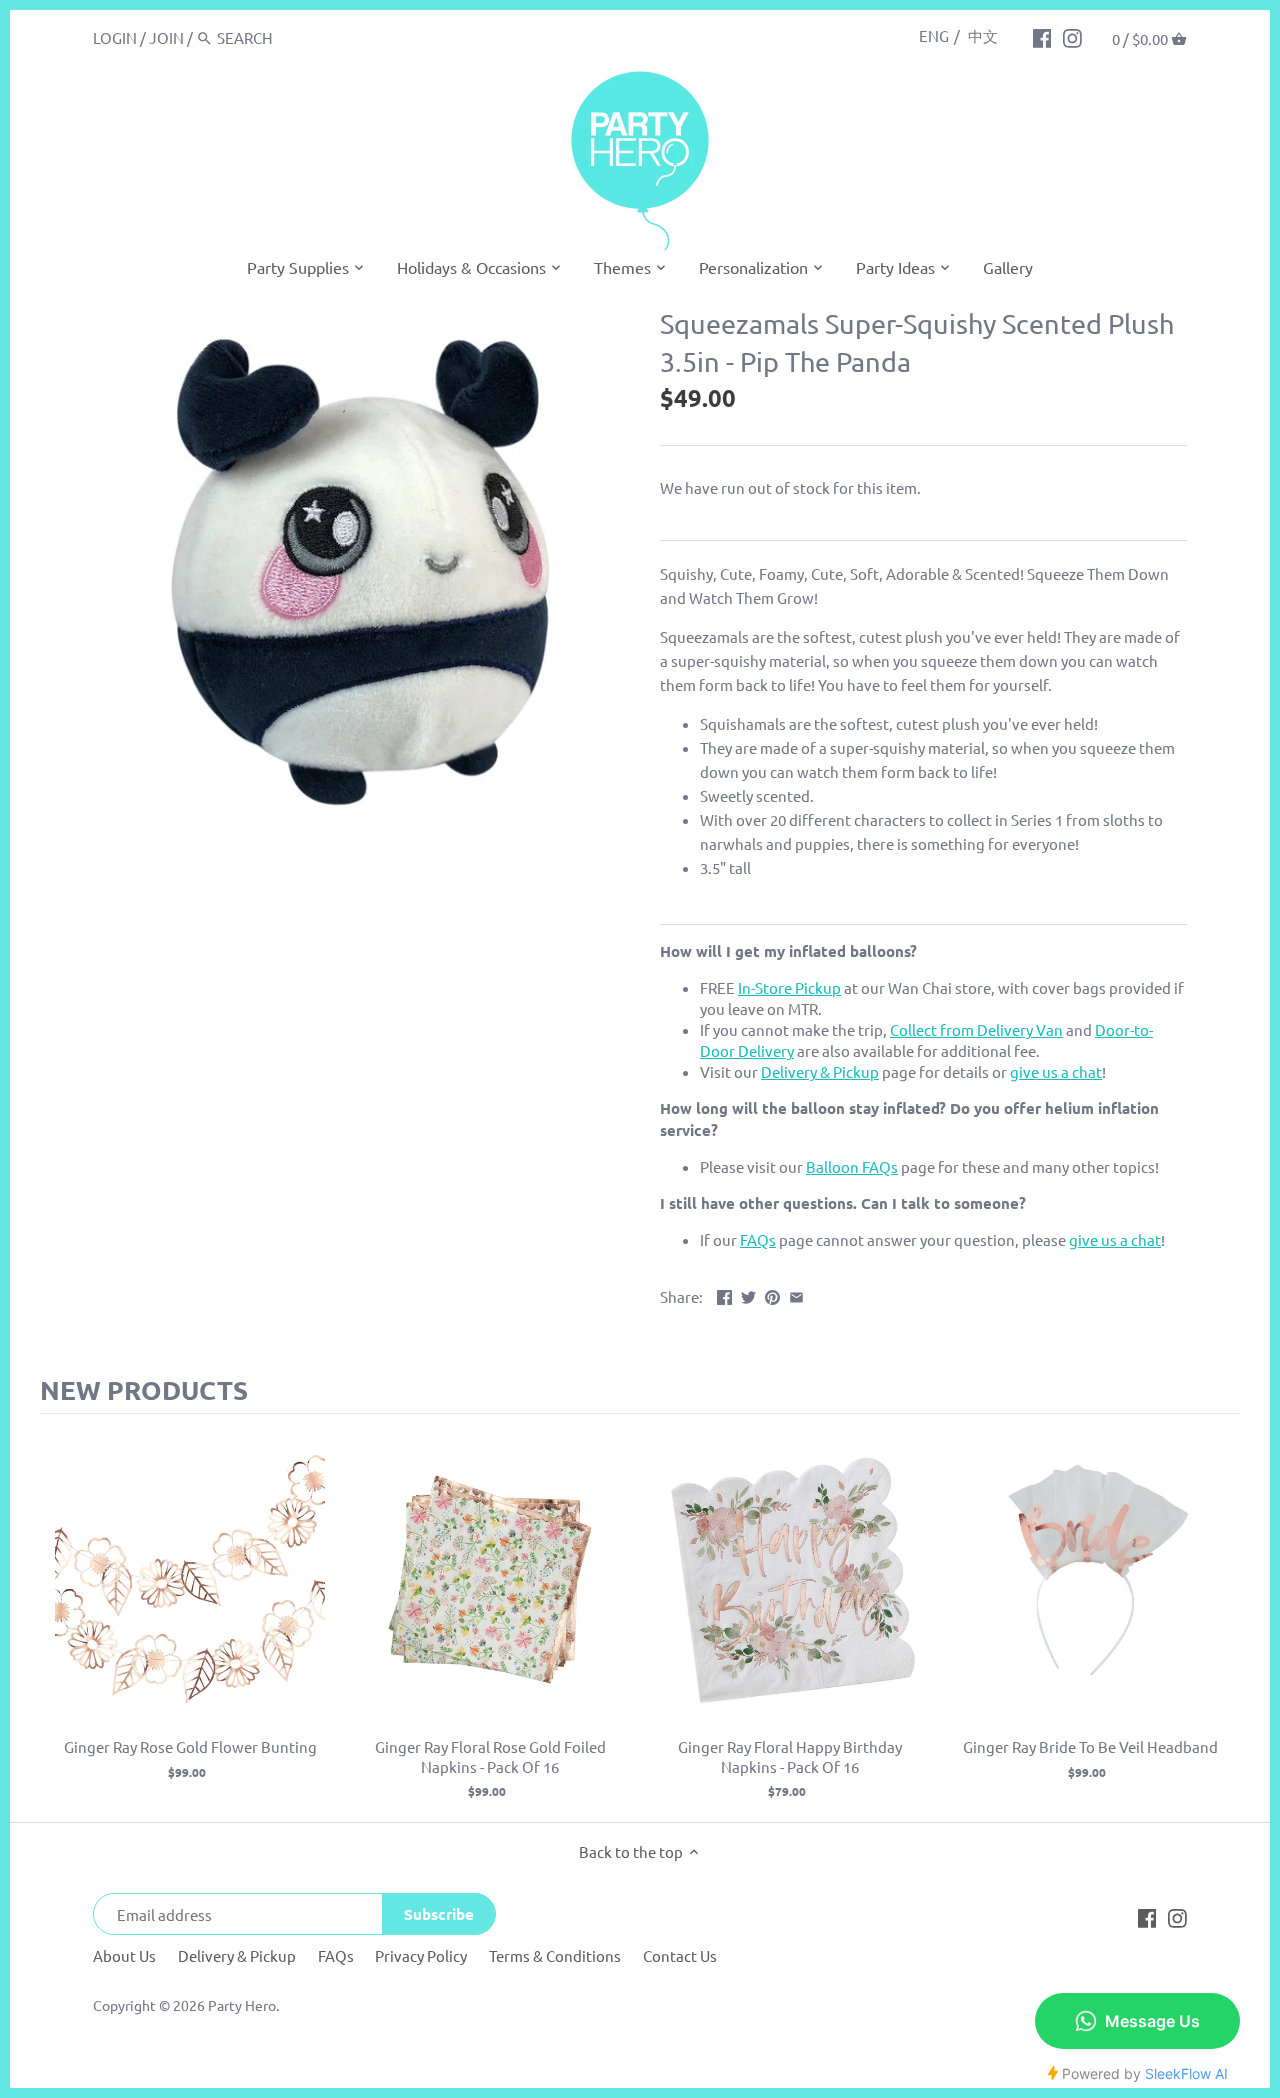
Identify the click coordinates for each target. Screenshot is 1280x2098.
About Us (124, 1955)
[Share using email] (796, 1294)
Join (166, 37)
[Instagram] (1072, 37)
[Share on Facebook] (724, 1294)
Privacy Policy (421, 1955)
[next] (1220, 1617)
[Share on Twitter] (748, 1294)
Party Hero (242, 2005)
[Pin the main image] (772, 1294)
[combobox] (302, 37)
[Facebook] (1042, 37)
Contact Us (680, 1955)
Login (115, 37)
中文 (983, 35)
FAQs (336, 1955)
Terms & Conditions (555, 1955)
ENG (934, 35)
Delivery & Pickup (237, 1955)
